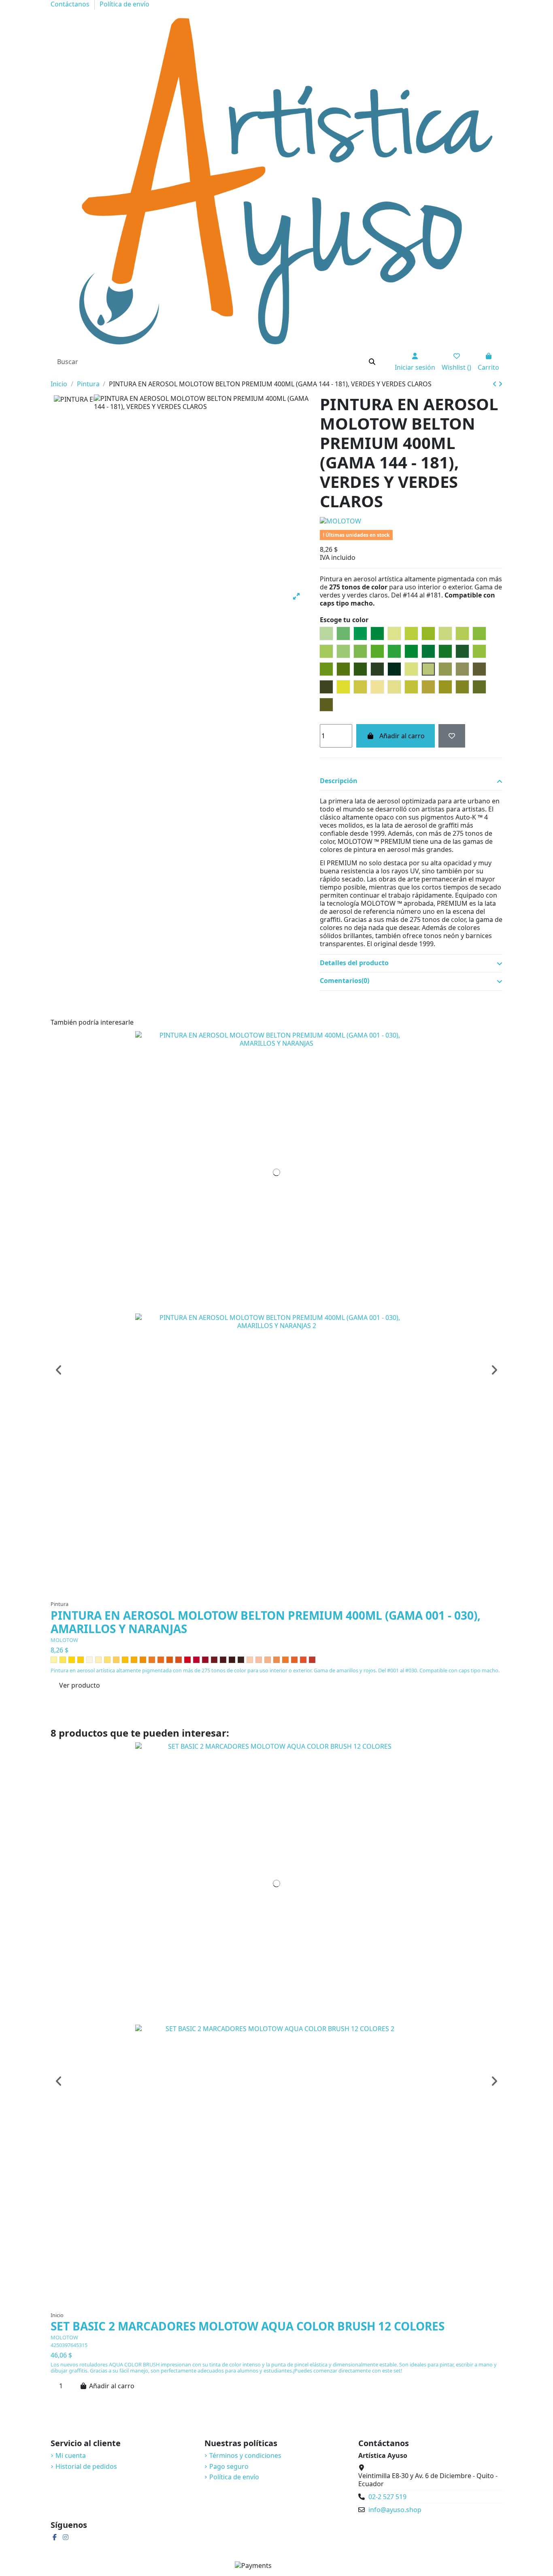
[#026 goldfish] (276, 1660)
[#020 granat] (223, 1660)
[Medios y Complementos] (56, 376)
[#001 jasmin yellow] (54, 1660)
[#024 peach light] (259, 1660)
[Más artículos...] (59, 376)
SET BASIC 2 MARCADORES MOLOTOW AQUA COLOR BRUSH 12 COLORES (248, 2326)
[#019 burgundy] (214, 1660)
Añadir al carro (402, 736)
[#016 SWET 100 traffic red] (187, 1660)
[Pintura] (51, 376)
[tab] (411, 782)
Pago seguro (229, 2466)
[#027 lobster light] (285, 1660)
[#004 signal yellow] (81, 1660)
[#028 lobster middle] (294, 1660)
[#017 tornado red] (196, 1660)
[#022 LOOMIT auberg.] (241, 1660)
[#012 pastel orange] (152, 1660)
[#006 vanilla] (98, 1660)
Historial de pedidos (86, 2466)
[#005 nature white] (89, 1660)
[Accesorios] (55, 376)
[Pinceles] (52, 376)
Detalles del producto (354, 963)
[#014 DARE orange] (170, 1660)
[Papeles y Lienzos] (57, 376)
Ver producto (80, 1685)
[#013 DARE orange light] (161, 1660)
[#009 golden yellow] (125, 1660)
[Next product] (500, 384)
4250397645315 (69, 2345)
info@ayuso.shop (395, 2510)
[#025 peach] (268, 1660)
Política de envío (234, 2477)
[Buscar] (372, 362)
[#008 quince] (116, 1660)
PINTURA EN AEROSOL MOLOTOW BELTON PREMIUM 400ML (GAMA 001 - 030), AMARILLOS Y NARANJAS (266, 1622)
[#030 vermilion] (312, 1660)
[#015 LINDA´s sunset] (179, 1660)
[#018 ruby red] (205, 1660)
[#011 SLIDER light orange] (143, 1660)
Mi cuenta (71, 2455)
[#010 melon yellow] (134, 1660)
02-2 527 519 (387, 2497)
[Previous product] (496, 384)
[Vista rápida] (283, 1593)
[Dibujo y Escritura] (54, 376)
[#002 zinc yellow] (63, 1660)
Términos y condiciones (245, 2455)
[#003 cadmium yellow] (72, 1660)
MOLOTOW (64, 1640)
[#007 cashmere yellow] (107, 1660)
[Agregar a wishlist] (452, 736)
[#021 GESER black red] (232, 1660)
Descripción (339, 781)
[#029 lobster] (303, 1660)
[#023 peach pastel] (250, 1660)
